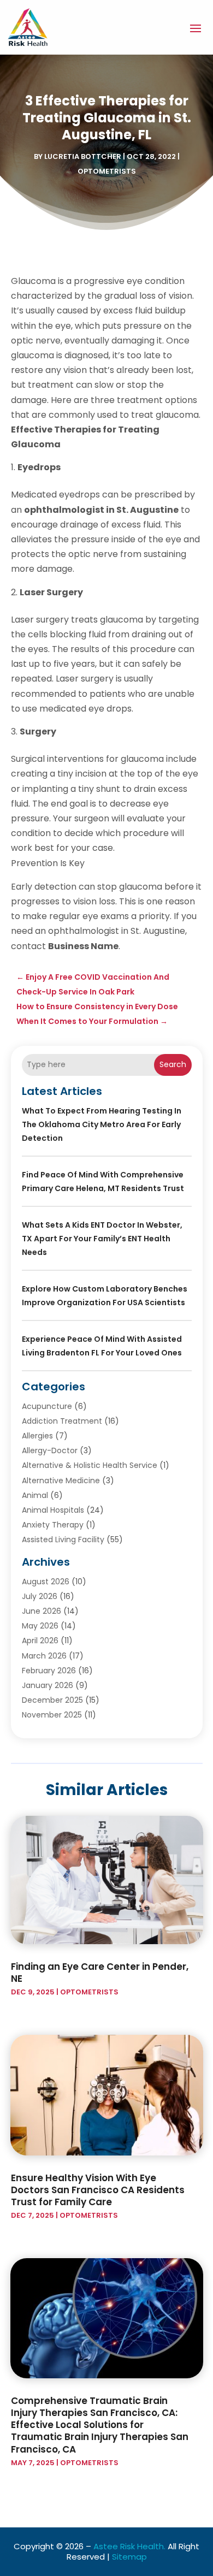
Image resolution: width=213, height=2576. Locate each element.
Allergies (37, 1436)
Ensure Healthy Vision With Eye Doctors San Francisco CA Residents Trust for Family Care (98, 2190)
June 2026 (42, 1611)
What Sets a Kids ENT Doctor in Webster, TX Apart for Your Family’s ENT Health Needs (102, 1239)
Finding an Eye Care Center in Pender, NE (100, 1973)
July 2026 (40, 1596)
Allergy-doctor (50, 1450)
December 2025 (52, 1700)
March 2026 (44, 1656)
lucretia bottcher (83, 156)
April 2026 (40, 1641)
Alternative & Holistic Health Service (90, 1465)
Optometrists (107, 171)
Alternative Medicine (61, 1481)
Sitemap (129, 2557)
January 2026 (48, 1685)
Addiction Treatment (62, 1421)
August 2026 (46, 1582)
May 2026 (40, 1626)
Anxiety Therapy (53, 1525)
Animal (35, 1495)
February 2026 (49, 1671)
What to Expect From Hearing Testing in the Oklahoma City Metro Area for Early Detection (102, 1124)
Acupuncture (47, 1406)
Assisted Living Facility (63, 1539)
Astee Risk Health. (129, 2546)
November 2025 (52, 1715)
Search (173, 1064)
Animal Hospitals (53, 1510)
